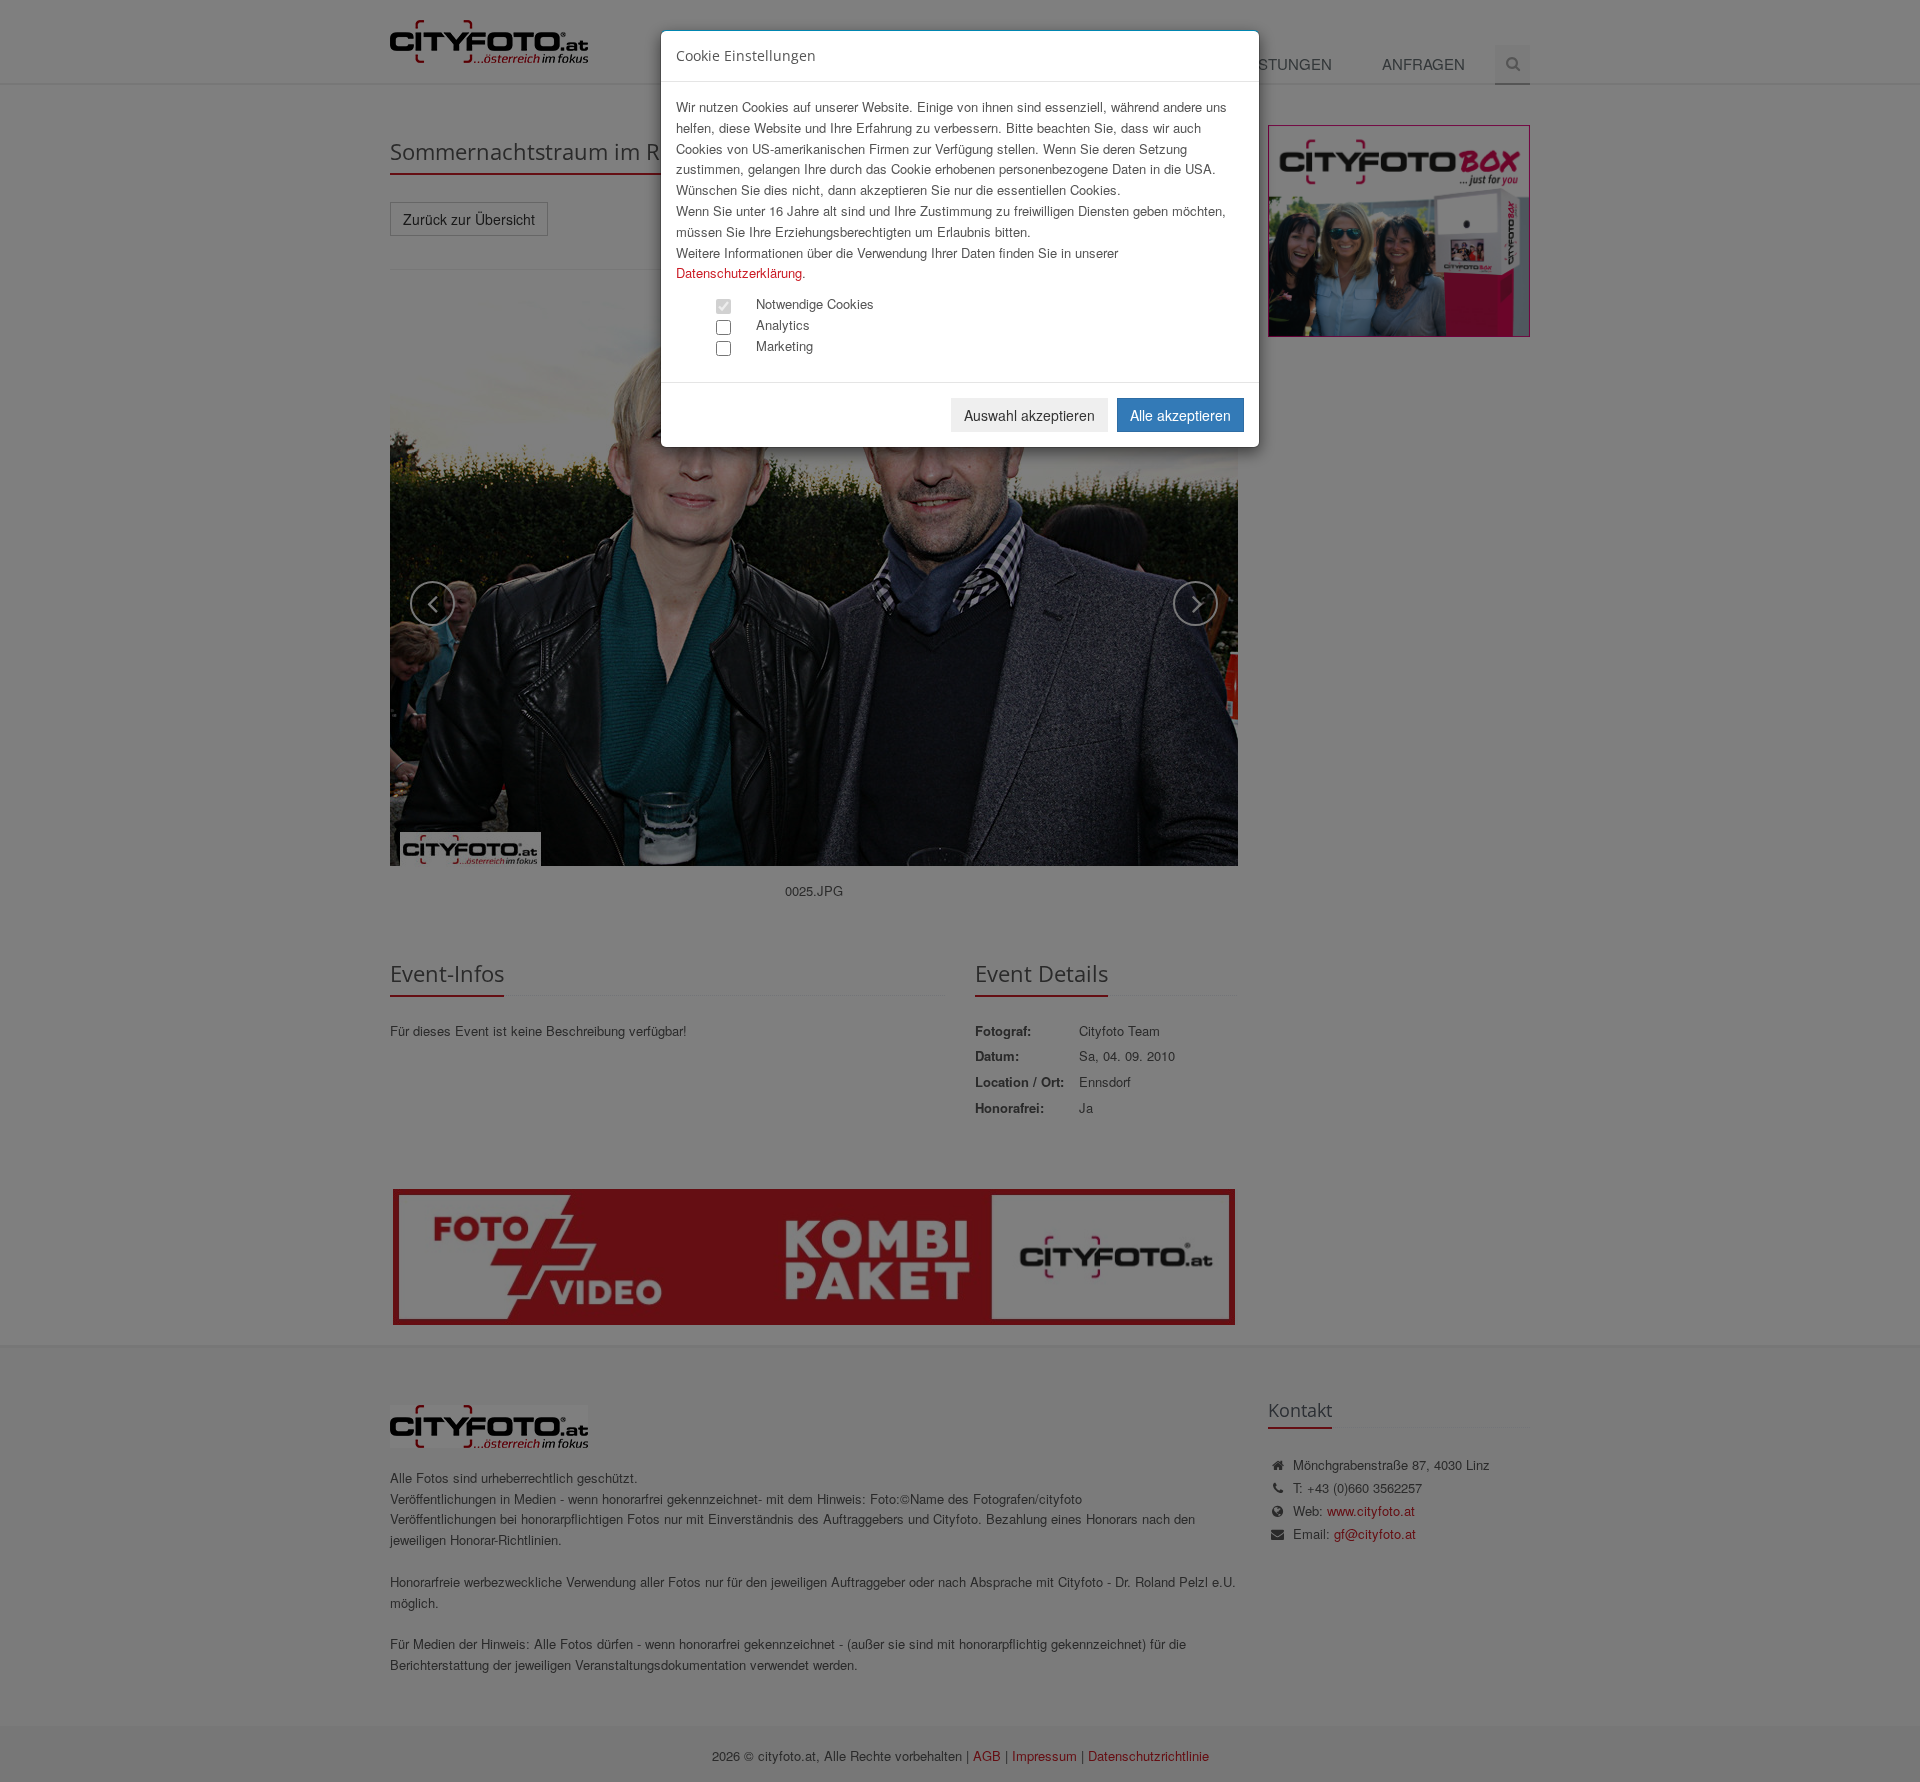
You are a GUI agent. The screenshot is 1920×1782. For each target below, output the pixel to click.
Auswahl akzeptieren (1029, 415)
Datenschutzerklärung (739, 272)
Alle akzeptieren (1180, 415)
